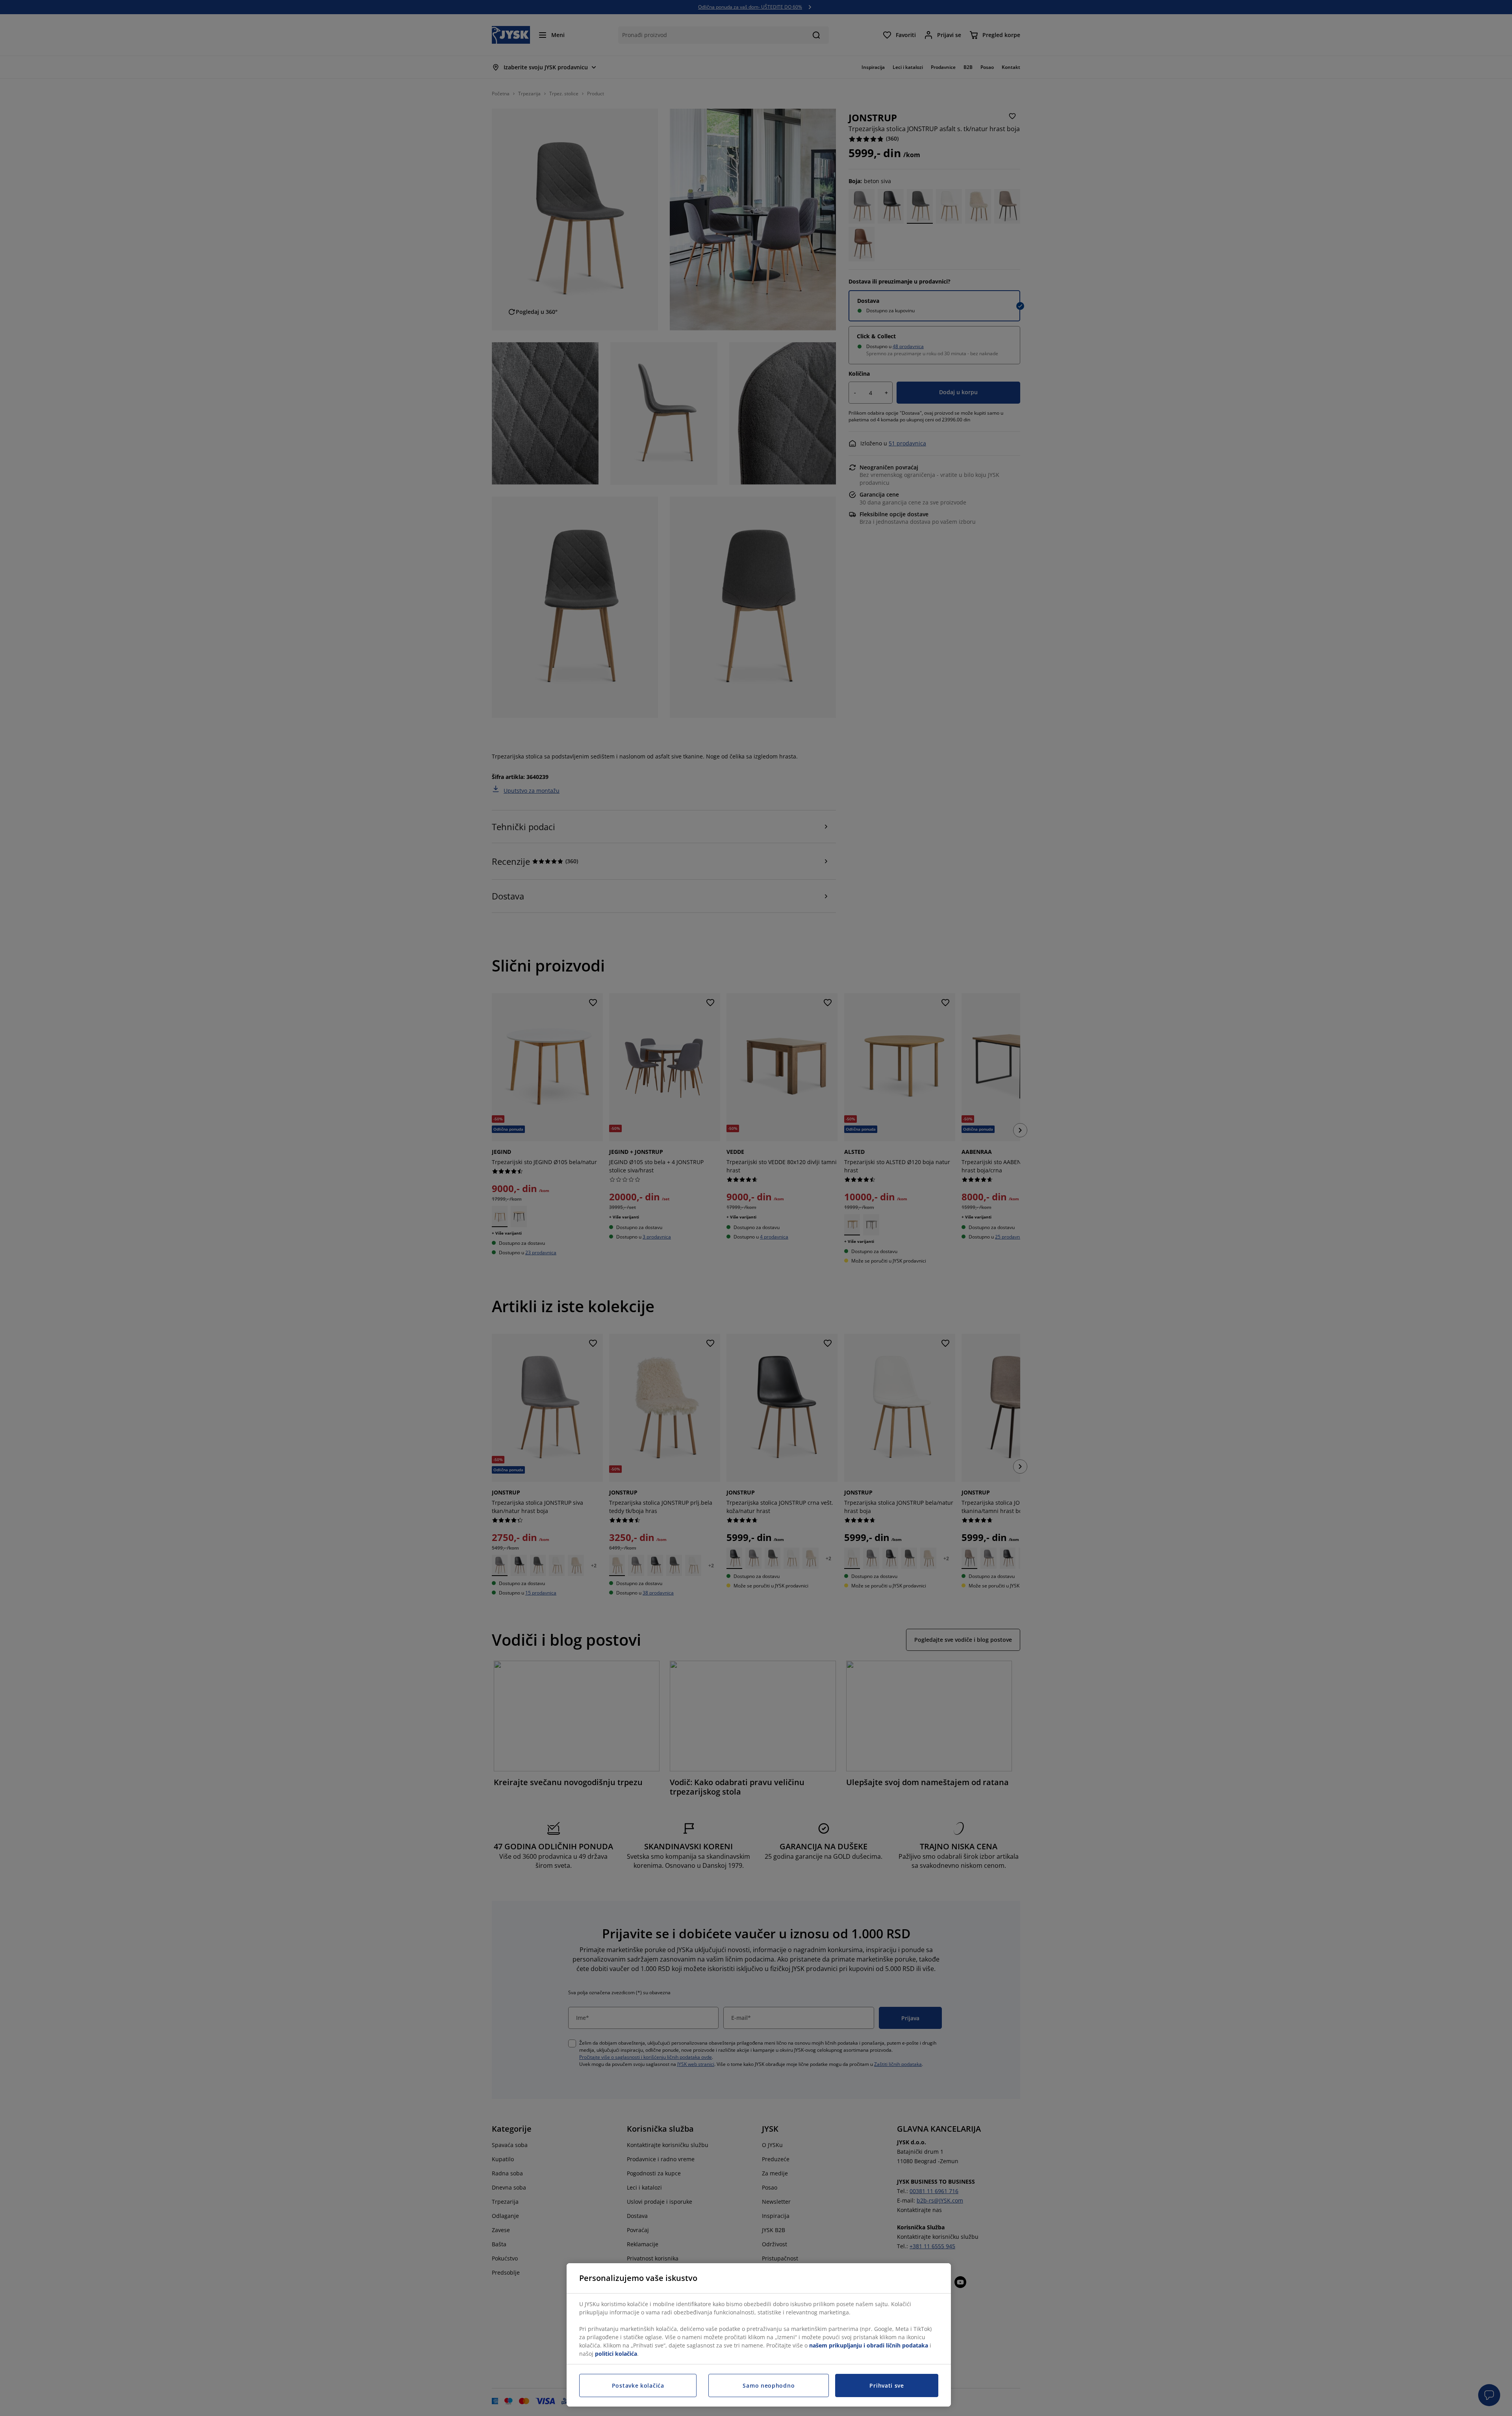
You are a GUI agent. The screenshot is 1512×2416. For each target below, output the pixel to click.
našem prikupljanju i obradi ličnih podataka (869, 2345)
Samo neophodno (769, 2385)
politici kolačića (616, 2354)
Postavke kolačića (638, 2385)
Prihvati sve (887, 2385)
